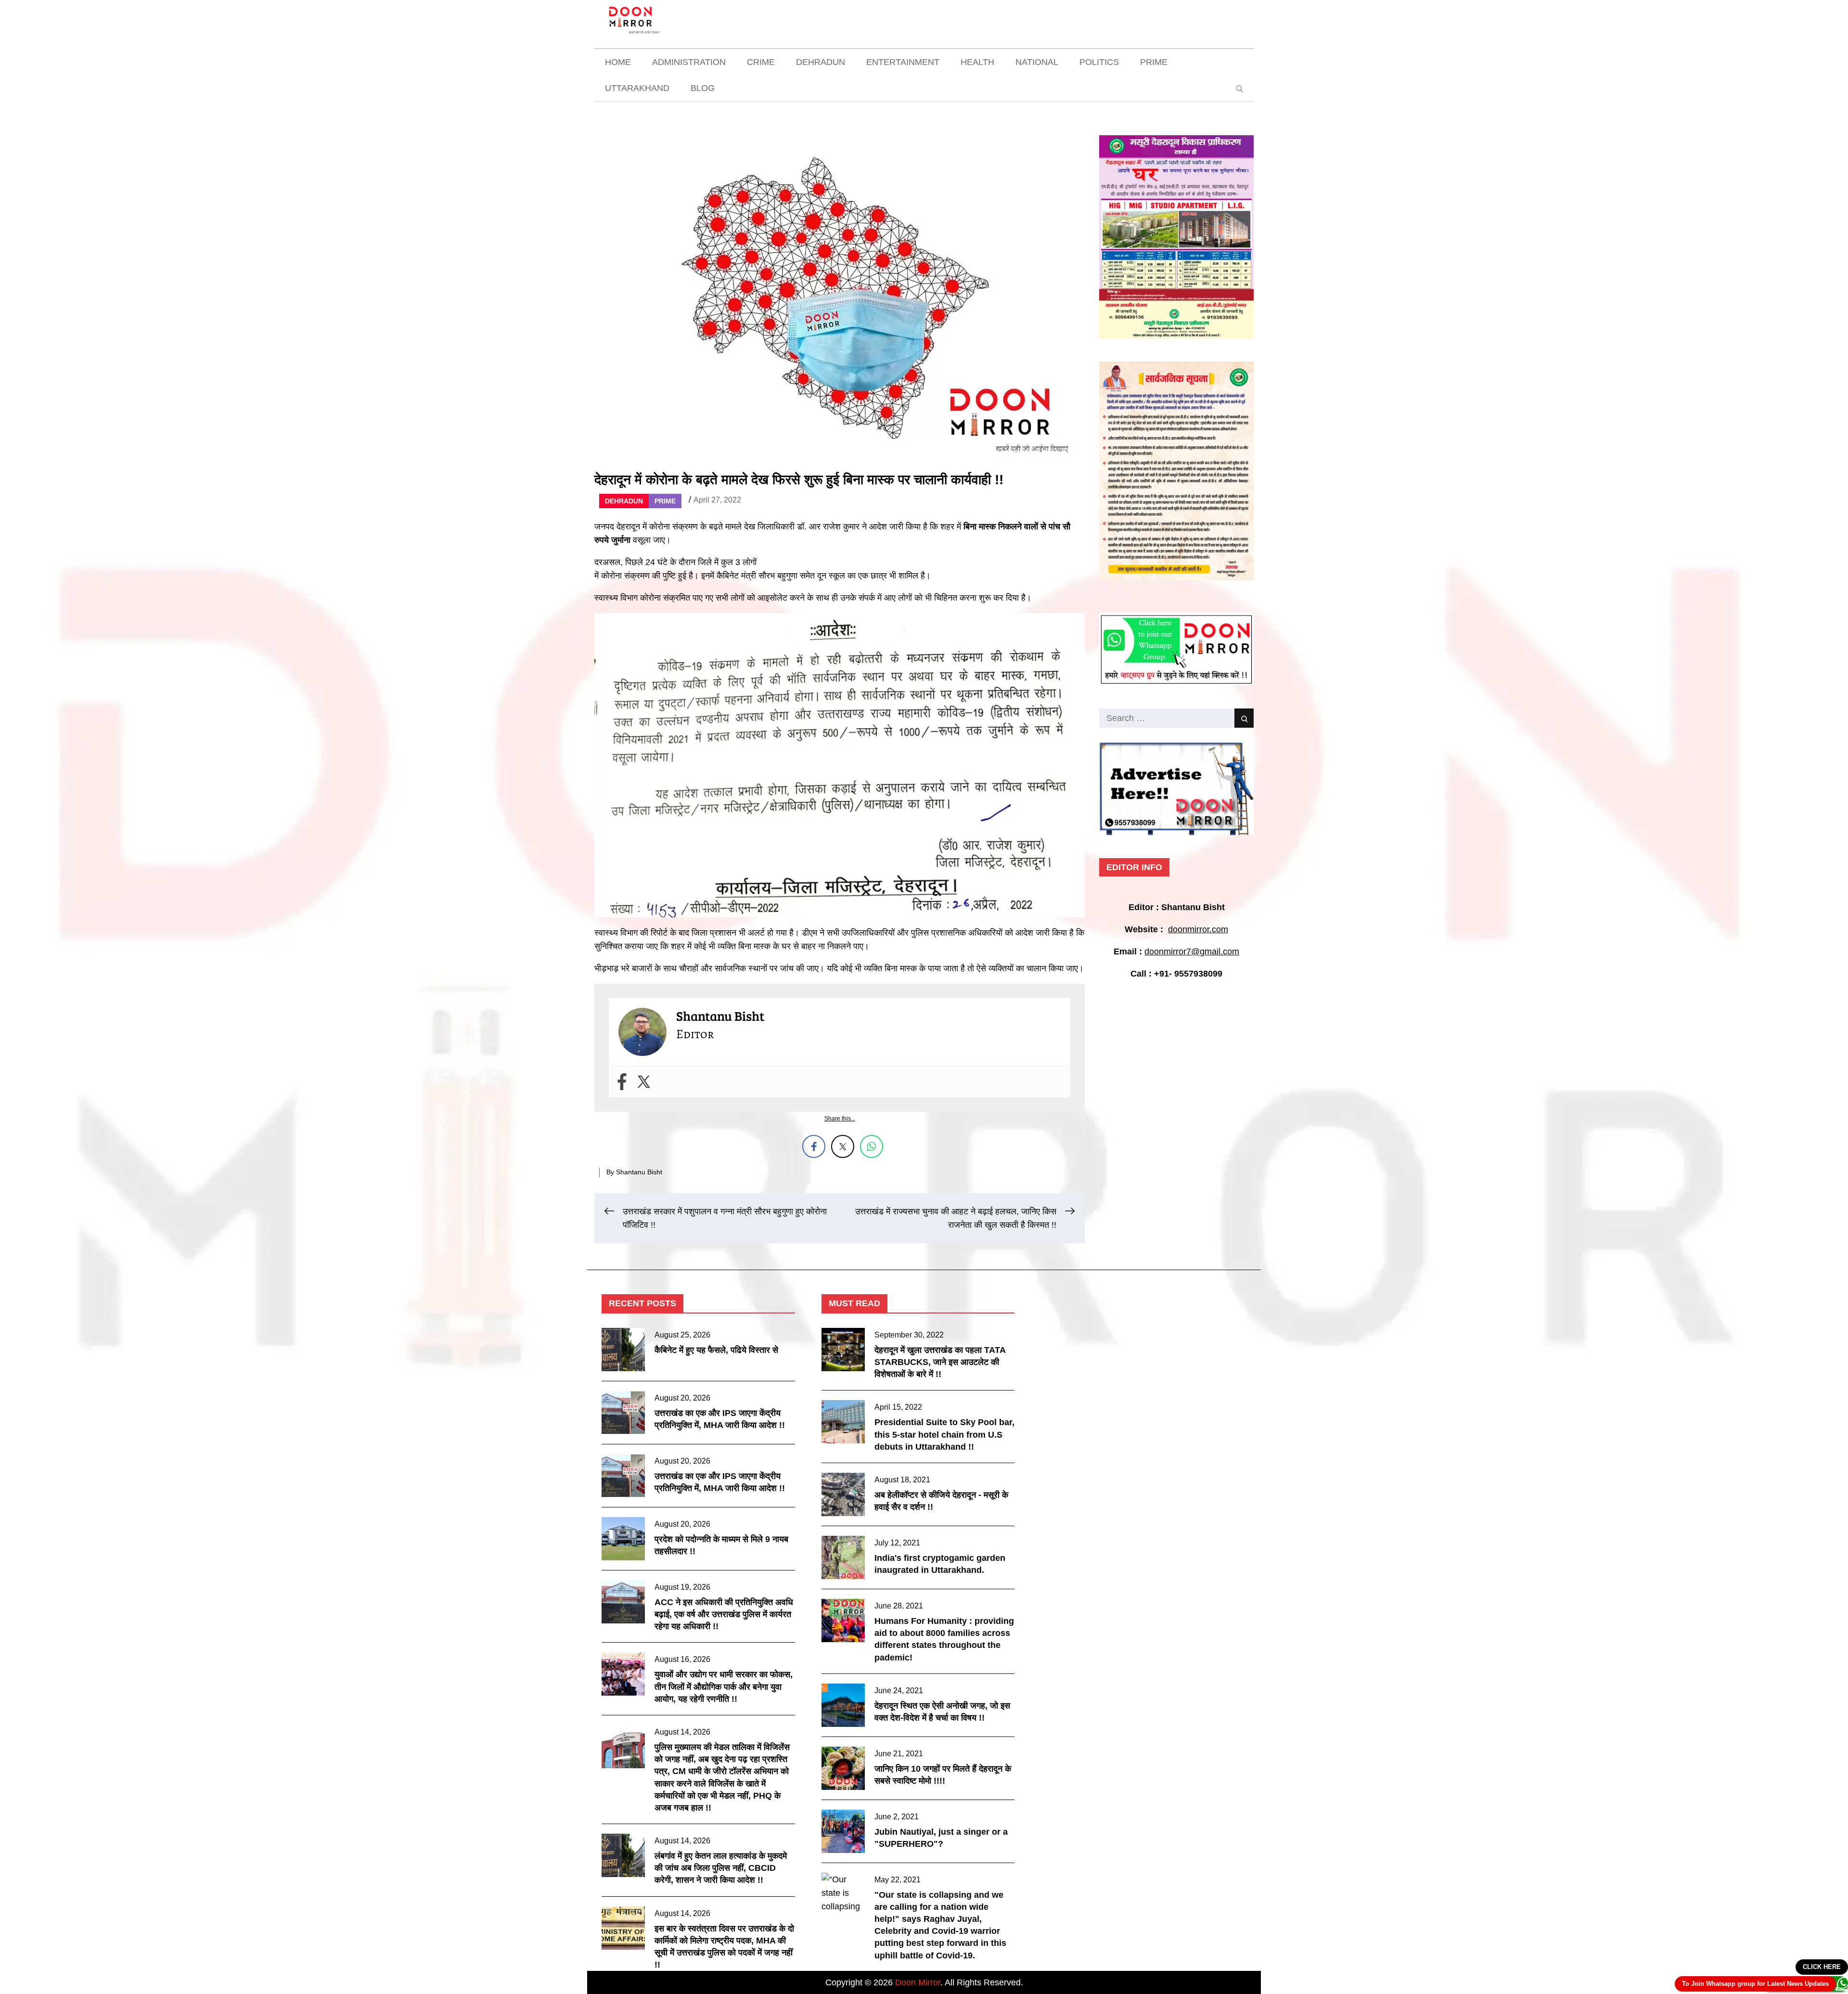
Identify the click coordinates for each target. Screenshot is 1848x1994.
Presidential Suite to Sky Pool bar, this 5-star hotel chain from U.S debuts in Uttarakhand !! (944, 1434)
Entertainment (903, 62)
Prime (1154, 62)
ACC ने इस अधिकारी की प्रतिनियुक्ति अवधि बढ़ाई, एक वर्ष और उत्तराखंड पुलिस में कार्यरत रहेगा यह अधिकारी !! (724, 1614)
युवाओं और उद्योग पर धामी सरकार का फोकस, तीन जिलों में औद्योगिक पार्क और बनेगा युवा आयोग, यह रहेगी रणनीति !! (724, 1686)
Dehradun (821, 62)
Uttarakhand (637, 88)
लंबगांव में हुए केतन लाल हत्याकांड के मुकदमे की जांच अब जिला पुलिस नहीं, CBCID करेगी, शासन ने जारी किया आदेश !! (721, 1868)
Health (977, 62)
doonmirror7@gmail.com (1192, 952)
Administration (689, 62)
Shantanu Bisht (639, 1172)
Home (618, 62)
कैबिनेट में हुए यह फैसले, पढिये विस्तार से (716, 1350)
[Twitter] (644, 1082)
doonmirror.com (1198, 929)
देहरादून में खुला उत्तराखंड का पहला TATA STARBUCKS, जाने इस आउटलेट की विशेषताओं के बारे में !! (940, 1362)
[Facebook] (622, 1082)
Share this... (840, 1119)
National (1037, 62)
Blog (703, 88)
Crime (761, 62)
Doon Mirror (918, 1982)
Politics (1099, 62)
